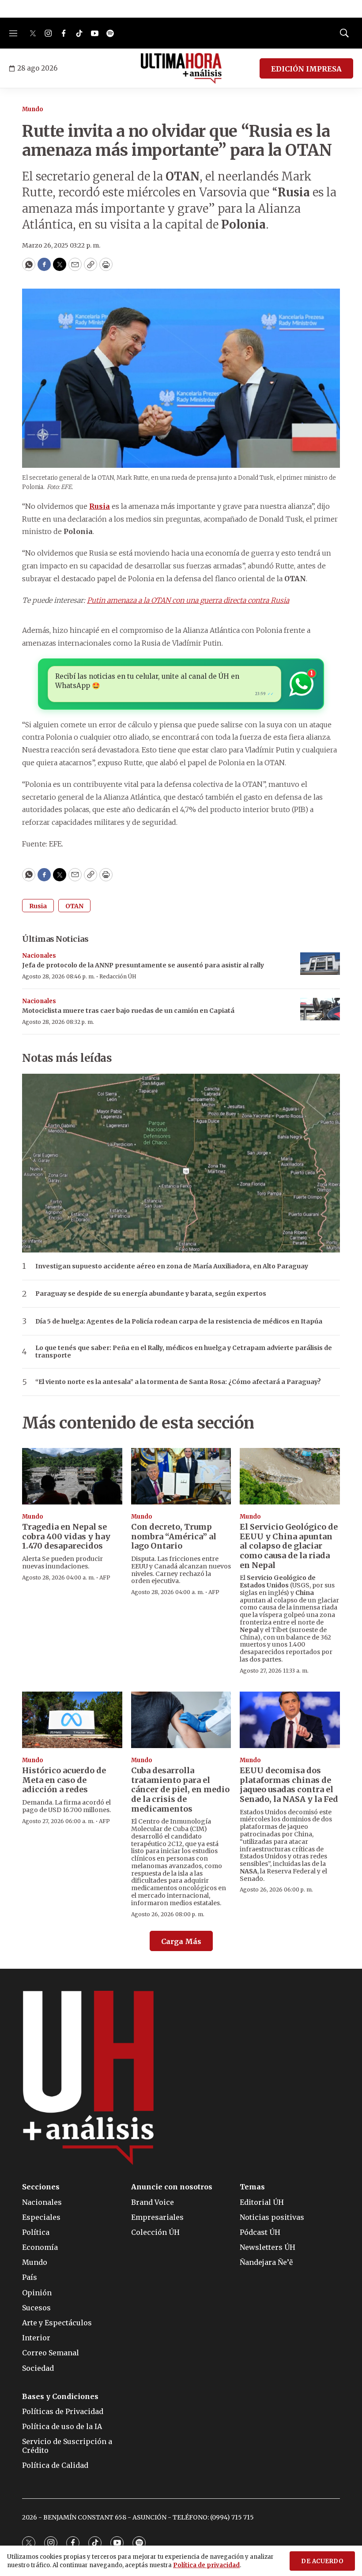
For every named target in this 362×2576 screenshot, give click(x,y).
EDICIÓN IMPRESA (306, 69)
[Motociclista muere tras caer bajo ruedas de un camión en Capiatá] (320, 1009)
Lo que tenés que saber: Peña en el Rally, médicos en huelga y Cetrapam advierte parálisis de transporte (184, 1352)
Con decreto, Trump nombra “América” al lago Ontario (174, 1536)
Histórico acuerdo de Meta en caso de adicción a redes (64, 1780)
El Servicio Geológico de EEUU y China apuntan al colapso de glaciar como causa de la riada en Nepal (289, 1546)
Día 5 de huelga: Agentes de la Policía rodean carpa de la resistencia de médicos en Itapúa (179, 1322)
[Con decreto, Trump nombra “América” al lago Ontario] (181, 1476)
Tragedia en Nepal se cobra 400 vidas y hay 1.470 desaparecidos (66, 1536)
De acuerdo (322, 2561)
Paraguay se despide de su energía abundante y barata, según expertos (151, 1294)
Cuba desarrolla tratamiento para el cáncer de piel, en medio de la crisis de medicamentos (180, 1789)
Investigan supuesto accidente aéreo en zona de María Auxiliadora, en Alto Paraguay (172, 1266)
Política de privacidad (206, 2565)
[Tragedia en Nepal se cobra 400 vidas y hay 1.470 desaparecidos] (72, 1476)
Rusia (38, 906)
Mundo (33, 109)
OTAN (74, 906)
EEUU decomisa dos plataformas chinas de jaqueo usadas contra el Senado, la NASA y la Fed (289, 1785)
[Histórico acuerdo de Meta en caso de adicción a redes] (72, 1720)
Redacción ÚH (118, 976)
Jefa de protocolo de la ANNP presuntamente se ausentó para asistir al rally (143, 965)
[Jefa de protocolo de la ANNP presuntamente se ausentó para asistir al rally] (320, 964)
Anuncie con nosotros (172, 2187)
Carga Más (181, 1941)
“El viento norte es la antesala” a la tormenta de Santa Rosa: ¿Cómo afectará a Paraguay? (178, 1382)
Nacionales (39, 956)
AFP (105, 1578)
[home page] (181, 68)
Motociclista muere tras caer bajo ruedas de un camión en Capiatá (128, 1011)
